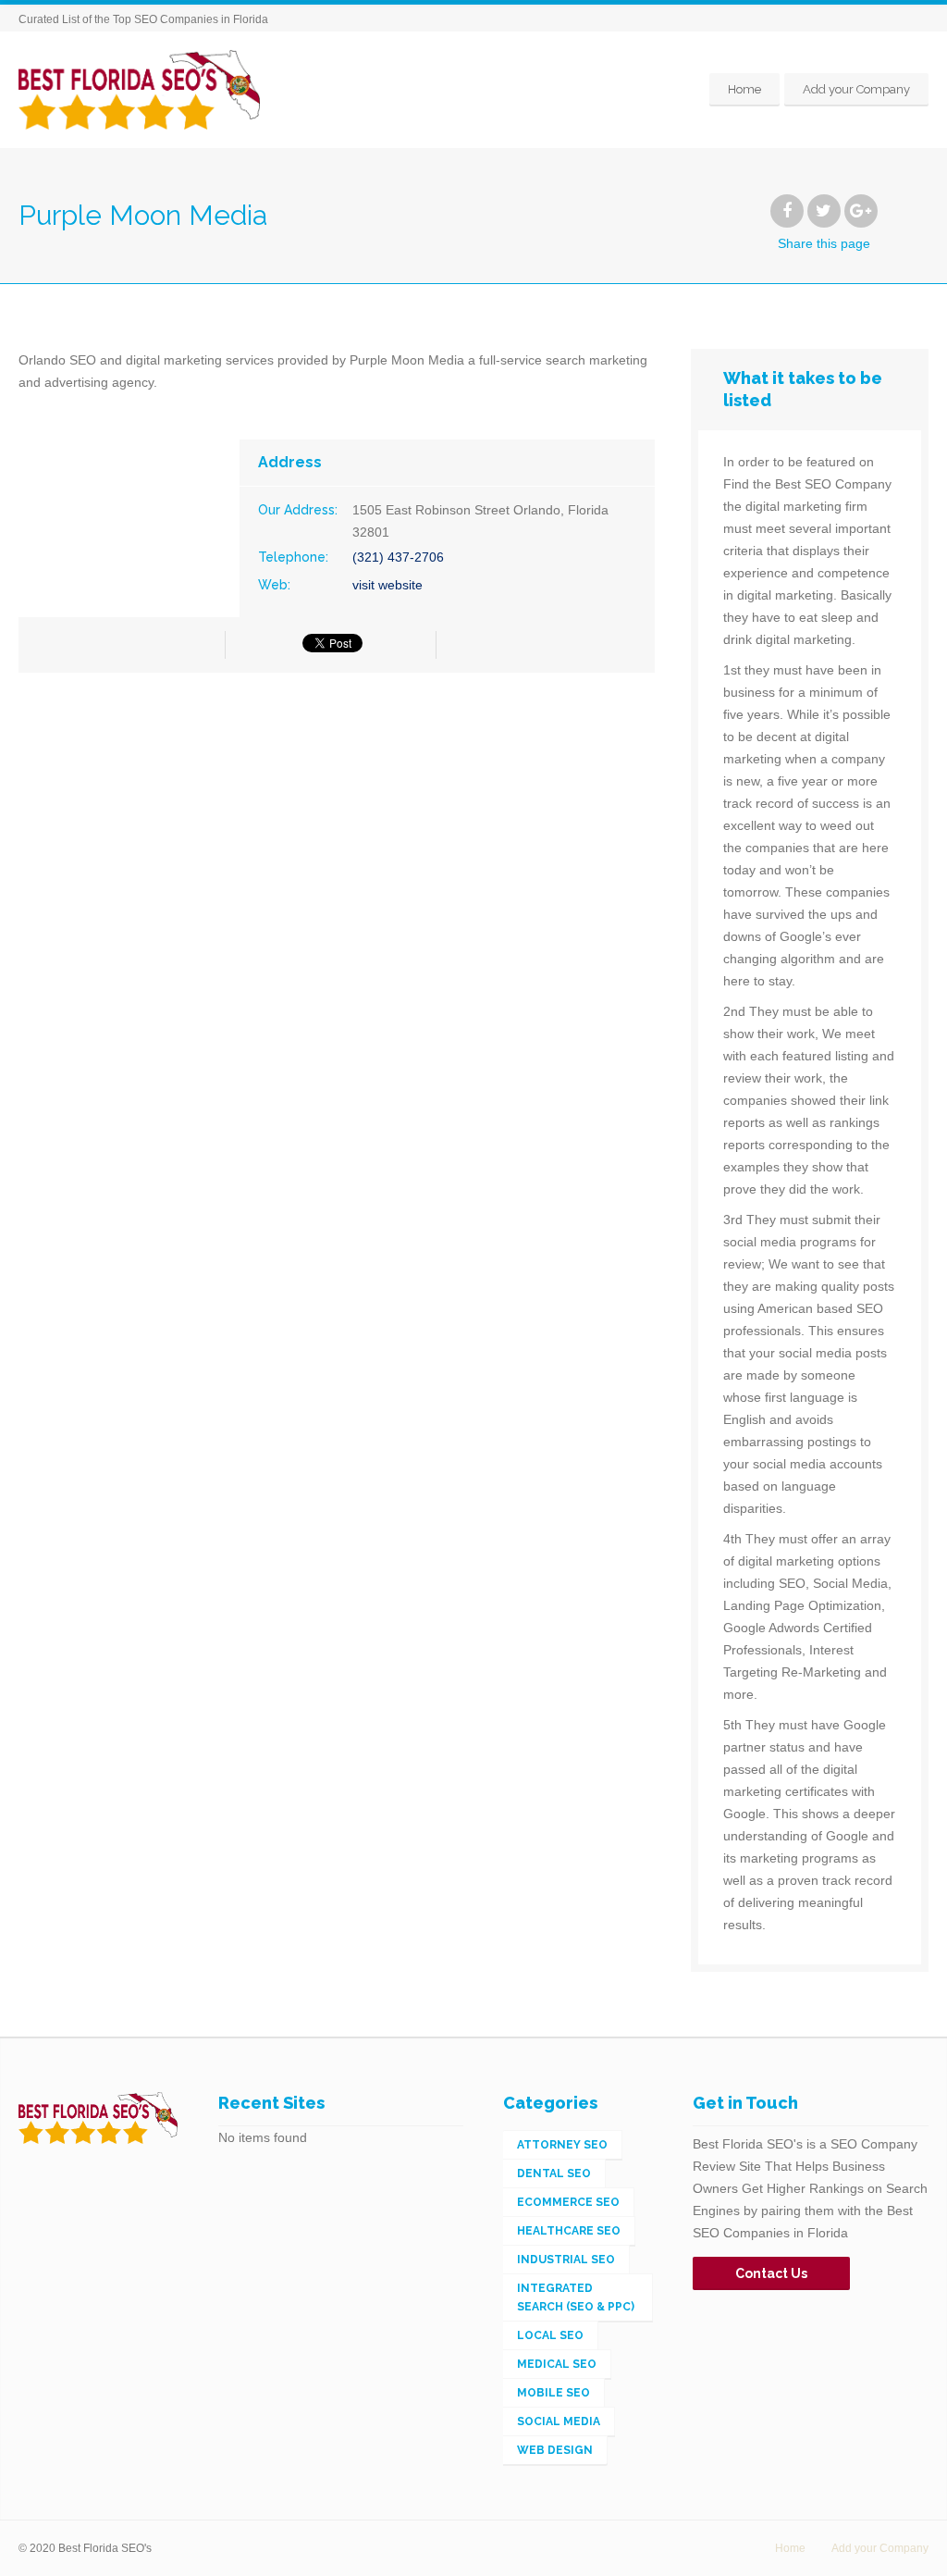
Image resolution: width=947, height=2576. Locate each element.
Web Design (555, 2450)
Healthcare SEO (569, 2231)
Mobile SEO (553, 2393)
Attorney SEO (562, 2145)
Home (744, 89)
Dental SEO (554, 2173)
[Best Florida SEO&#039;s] (139, 89)
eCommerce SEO (568, 2202)
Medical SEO (557, 2364)
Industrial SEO (566, 2260)
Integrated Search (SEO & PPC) (576, 2297)
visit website (387, 585)
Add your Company (856, 89)
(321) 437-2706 (398, 557)
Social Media (559, 2421)
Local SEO (550, 2335)
